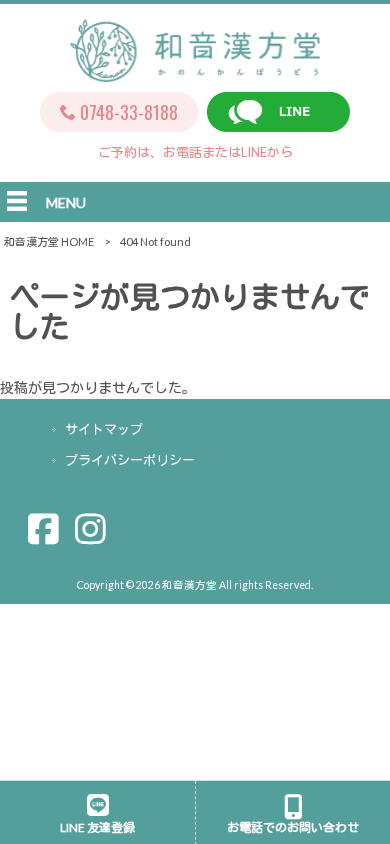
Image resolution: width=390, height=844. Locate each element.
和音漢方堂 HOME (49, 241)
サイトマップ (104, 429)
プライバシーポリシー (130, 460)
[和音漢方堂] (195, 71)
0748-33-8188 (129, 111)
